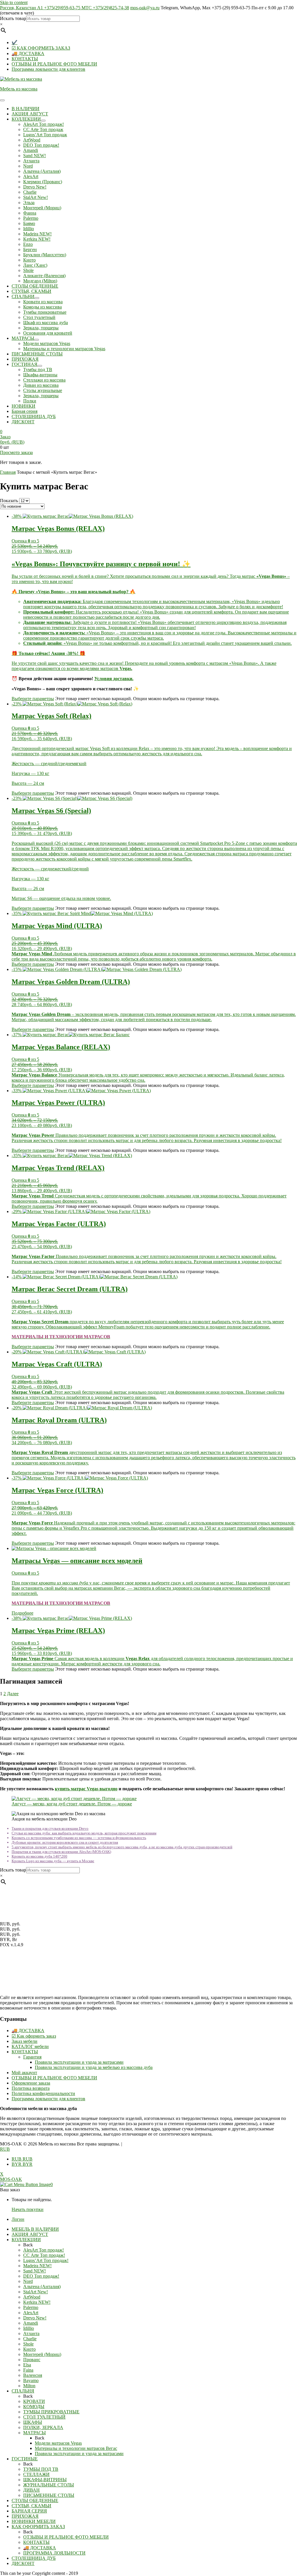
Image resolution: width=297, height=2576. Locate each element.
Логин (18, 2219)
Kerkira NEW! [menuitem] (37, 2302)
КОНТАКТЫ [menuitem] (36, 2542)
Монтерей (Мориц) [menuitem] (42, 2354)
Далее (13, 1694)
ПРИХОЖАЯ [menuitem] (25, 2516)
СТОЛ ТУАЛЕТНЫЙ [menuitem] (44, 2417)
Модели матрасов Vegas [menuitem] (58, 2443)
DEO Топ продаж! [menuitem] (41, 2276)
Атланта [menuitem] (31, 2333)
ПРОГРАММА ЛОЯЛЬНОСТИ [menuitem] (54, 2553)
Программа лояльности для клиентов (48, 69)
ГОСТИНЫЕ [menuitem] (25, 2459)
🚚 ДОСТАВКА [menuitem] (40, 2548)
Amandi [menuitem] (31, 2323)
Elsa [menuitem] (27, 2365)
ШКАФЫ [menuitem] (33, 2422)
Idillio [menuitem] (29, 2328)
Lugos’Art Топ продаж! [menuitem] (46, 2260)
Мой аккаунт (24, 2073)
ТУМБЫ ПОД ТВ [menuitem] (41, 2469)
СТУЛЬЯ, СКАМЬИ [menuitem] (31, 2506)
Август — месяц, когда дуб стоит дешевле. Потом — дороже (72, 1804)
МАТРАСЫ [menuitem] (35, 2433)
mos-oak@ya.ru (145, 8)
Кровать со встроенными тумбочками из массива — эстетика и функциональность (79, 1838)
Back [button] (28, 2245)
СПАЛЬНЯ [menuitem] (23, 2391)
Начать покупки (28, 2209)
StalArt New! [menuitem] (36, 2292)
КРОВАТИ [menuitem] (34, 2401)
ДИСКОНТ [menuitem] (23, 2563)
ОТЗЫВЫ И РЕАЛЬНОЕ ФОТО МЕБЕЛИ (54, 64)
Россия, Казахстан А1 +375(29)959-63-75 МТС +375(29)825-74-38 (65, 8)
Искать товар (13, 18)
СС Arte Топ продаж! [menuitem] (44, 2255)
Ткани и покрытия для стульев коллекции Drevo (50, 1828)
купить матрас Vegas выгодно (86, 1789)
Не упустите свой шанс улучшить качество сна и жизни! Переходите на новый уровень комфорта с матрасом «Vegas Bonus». (136, 663)
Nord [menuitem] (28, 2281)
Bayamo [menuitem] (31, 2380)
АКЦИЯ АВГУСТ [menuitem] (30, 2234)
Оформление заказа (31, 2083)
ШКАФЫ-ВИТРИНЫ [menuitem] (45, 2480)
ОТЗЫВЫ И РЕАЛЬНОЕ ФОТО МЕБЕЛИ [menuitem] (66, 2537)
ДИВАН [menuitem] (31, 2490)
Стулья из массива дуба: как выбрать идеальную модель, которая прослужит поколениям (84, 1833)
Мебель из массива (19, 89)
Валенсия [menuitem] (33, 2375)
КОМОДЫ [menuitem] (34, 2407)
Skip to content (14, 2)
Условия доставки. (114, 679)
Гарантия (32, 2057)
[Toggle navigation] (2, 100)
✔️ (15, 42)
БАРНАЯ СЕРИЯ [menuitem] (29, 2511)
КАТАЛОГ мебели (30, 2046)
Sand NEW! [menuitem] (35, 2271)
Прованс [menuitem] (32, 2360)
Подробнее (22, 1613)
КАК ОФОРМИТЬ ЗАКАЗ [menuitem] (38, 2527)
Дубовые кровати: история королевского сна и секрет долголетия (65, 1842)
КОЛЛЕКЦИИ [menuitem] (26, 2240)
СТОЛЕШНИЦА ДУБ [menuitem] (34, 2558)
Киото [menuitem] (29, 2349)
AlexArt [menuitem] (31, 2313)
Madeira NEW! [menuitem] (37, 2266)
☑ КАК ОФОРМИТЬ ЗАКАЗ (41, 48)
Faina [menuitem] (28, 2370)
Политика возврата (31, 2088)
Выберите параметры (33, 699)
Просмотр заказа (16, 452)
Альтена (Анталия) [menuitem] (42, 2287)
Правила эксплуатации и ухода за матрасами (79, 2062)
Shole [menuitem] (28, 2344)
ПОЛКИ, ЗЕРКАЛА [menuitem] (43, 2427)
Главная (8, 472)
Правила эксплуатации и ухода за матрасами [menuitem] (79, 2454)
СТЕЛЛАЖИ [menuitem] (36, 2474)
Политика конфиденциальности (43, 2093)
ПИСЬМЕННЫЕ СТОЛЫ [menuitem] (49, 2495)
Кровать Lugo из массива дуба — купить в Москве (53, 1861)
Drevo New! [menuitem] (35, 2318)
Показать (9, 501)
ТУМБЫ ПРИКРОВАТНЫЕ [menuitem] (51, 2412)
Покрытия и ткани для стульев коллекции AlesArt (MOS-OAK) (61, 1852)
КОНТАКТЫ (25, 59)
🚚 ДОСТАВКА (28, 53)
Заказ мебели (25, 2041)
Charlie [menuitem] (30, 2339)
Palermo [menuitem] (31, 2307)
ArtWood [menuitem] (32, 2297)
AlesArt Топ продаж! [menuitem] (44, 2250)
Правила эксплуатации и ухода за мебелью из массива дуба (94, 2067)
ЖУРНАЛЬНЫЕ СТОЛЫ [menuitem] (49, 2485)
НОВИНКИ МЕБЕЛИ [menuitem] (34, 2521)
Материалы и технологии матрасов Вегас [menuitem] (76, 2448)
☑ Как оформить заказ (34, 2036)
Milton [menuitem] (29, 2386)
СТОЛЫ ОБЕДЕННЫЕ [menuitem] (35, 2500)
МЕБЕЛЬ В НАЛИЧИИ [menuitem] (35, 2229)
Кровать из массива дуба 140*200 (39, 1856)
